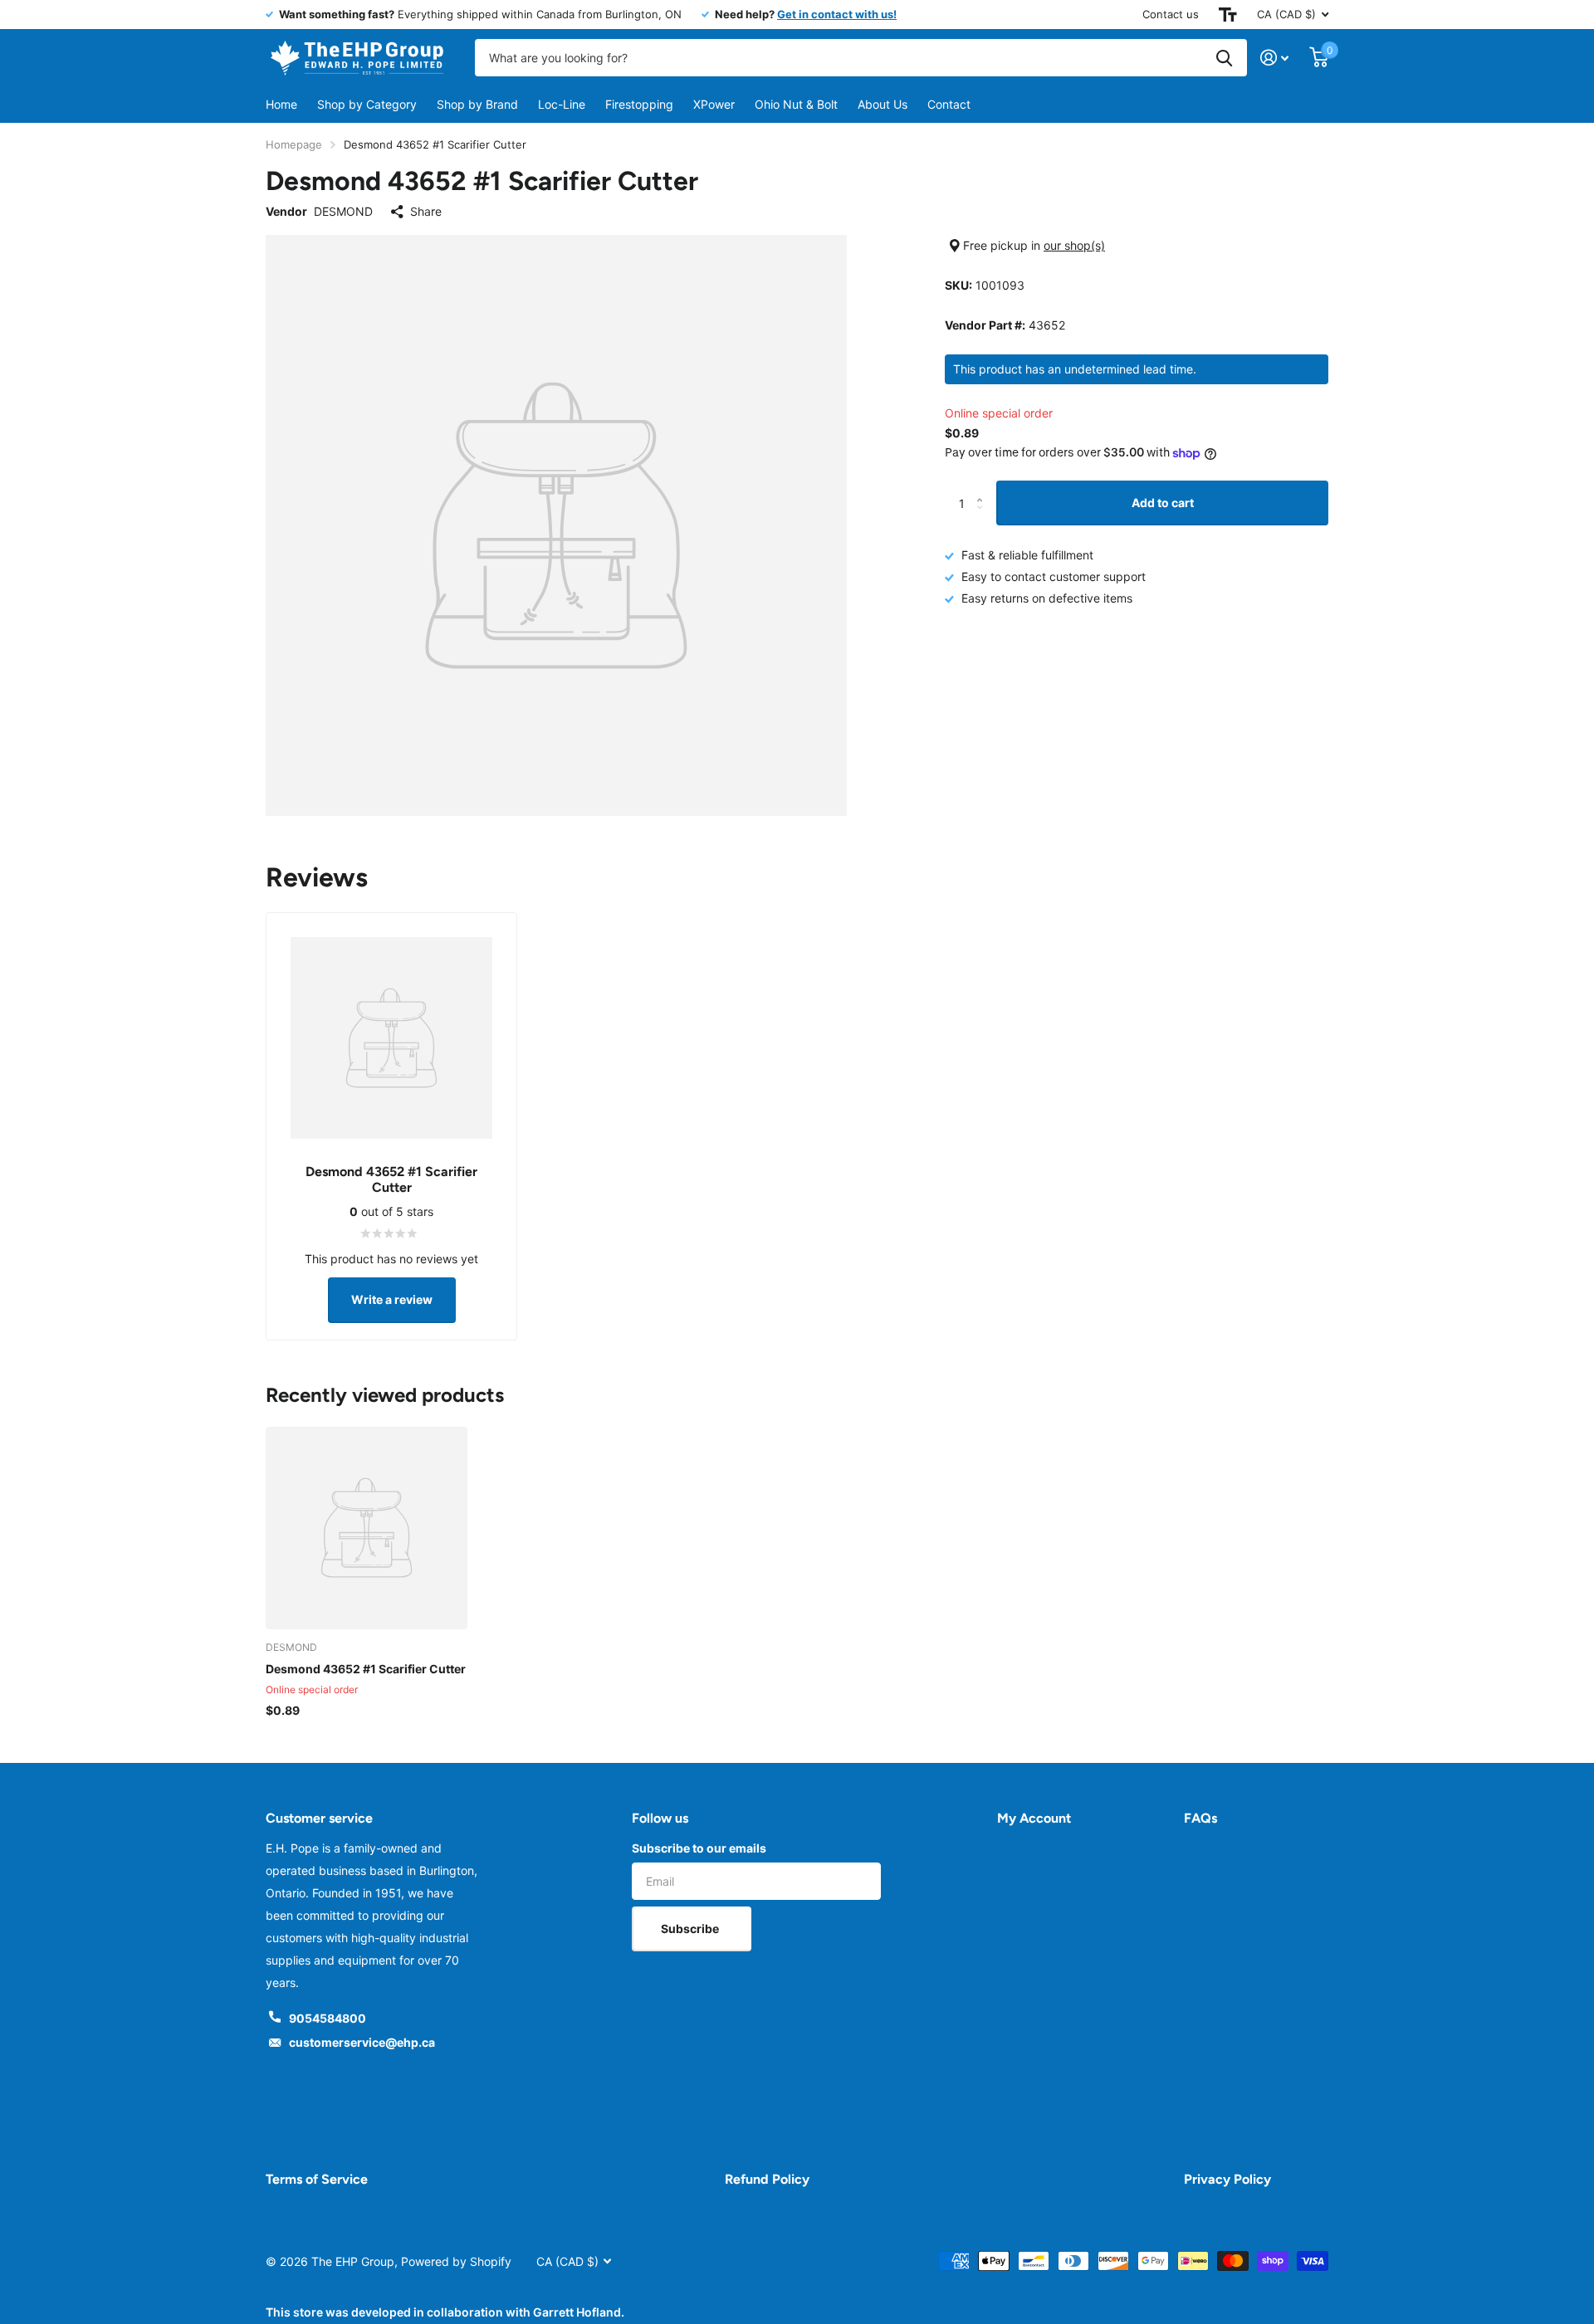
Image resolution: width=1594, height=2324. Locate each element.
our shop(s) (1074, 245)
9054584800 (328, 2018)
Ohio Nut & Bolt (796, 104)
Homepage (294, 144)
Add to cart (1163, 503)
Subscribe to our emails (699, 1848)
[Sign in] (1275, 58)
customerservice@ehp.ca (362, 2042)
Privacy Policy (1227, 2179)
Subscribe (691, 1929)
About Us (883, 104)
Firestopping (639, 104)
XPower (714, 104)
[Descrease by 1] (983, 518)
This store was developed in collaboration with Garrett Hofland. (445, 2312)
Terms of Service (317, 2179)
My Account (1034, 1818)
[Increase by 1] (983, 488)
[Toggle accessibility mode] (1228, 15)
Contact (949, 104)
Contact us (1171, 14)
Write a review (392, 1299)
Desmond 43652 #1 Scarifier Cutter (366, 1669)
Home (281, 104)
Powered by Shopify (456, 2261)
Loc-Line (562, 104)
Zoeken (1224, 58)
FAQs (1200, 1818)
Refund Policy (767, 2179)
